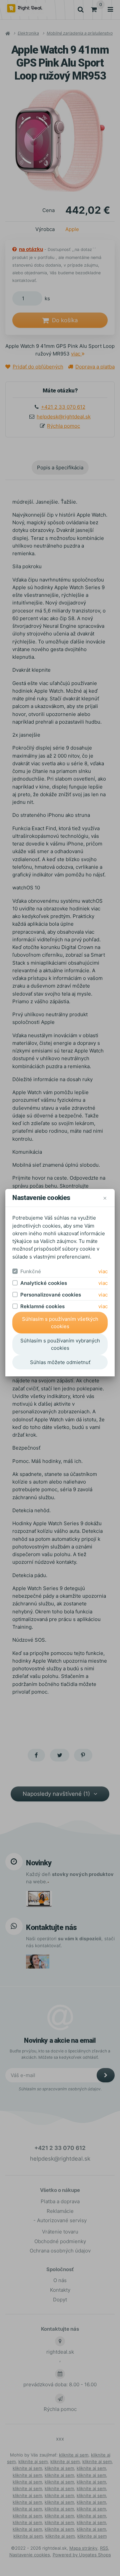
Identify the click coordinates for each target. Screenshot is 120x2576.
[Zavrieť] (105, 1198)
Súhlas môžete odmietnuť (60, 1362)
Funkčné (31, 1271)
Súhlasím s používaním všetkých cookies (60, 1323)
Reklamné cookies (42, 1306)
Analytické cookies (44, 1283)
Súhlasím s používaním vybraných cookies (60, 1344)
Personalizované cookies (51, 1295)
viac (103, 1271)
